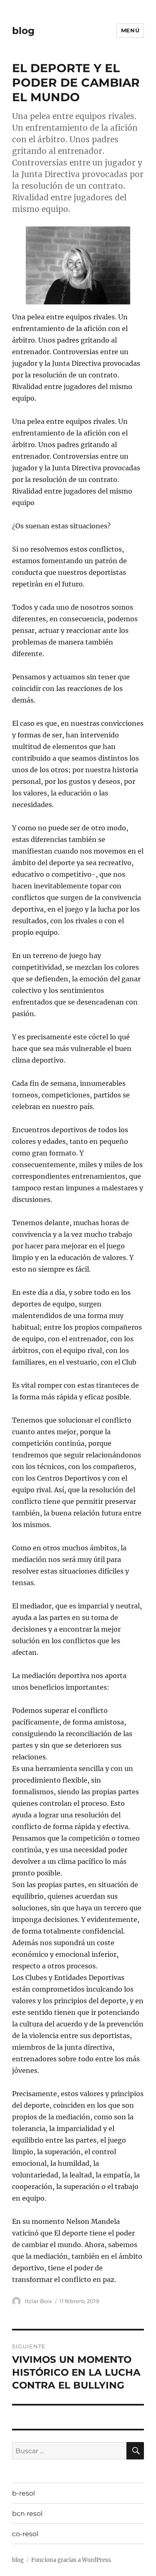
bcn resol (27, 2514)
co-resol (25, 2534)
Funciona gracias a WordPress (71, 2560)
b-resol (24, 2493)
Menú (130, 30)
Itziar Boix (38, 2301)
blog (23, 31)
